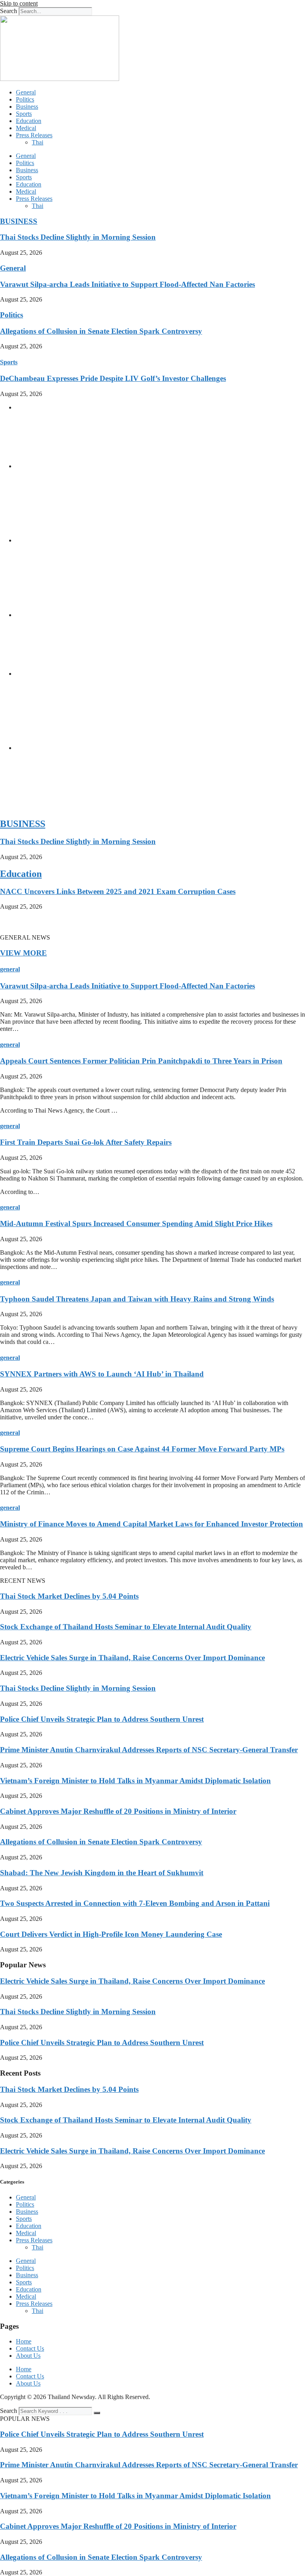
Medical (26, 128)
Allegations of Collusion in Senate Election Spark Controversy (101, 331)
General (26, 92)
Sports (24, 114)
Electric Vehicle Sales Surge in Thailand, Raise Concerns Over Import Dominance (132, 1658)
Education (29, 121)
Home (24, 2341)
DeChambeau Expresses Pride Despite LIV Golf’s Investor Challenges (113, 378)
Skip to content (19, 3)
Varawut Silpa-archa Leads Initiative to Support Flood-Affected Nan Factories (127, 284)
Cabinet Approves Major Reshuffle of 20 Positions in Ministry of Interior (118, 1811)
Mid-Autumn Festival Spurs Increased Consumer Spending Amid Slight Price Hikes (136, 1224)
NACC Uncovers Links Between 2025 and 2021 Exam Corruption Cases (118, 891)
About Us (28, 2356)
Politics (25, 99)
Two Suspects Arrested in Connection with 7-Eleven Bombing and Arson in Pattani (135, 1903)
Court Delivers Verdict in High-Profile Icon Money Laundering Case (111, 1934)
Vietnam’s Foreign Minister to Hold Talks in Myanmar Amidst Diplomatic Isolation (135, 1781)
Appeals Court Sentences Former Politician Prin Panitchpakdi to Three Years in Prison (141, 1061)
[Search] (97, 2413)
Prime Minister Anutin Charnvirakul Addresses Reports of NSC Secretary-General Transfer (149, 1750)
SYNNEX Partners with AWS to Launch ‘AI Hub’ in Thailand (102, 1374)
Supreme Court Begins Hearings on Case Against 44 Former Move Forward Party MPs (142, 1449)
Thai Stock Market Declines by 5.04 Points (69, 1596)
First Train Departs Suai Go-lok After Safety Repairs (86, 1142)
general (10, 969)
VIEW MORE (23, 953)
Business (27, 107)
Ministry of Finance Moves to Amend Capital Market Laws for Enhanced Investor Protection (152, 1524)
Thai (38, 142)
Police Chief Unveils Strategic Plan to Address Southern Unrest (102, 1719)
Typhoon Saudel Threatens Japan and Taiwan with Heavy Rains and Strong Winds (137, 1299)
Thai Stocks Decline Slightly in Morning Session (78, 237)
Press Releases (34, 135)
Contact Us (30, 2348)
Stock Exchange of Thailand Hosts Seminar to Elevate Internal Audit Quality (126, 1627)
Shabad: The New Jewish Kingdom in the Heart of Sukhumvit (102, 1873)
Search (9, 11)
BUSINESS (19, 221)
